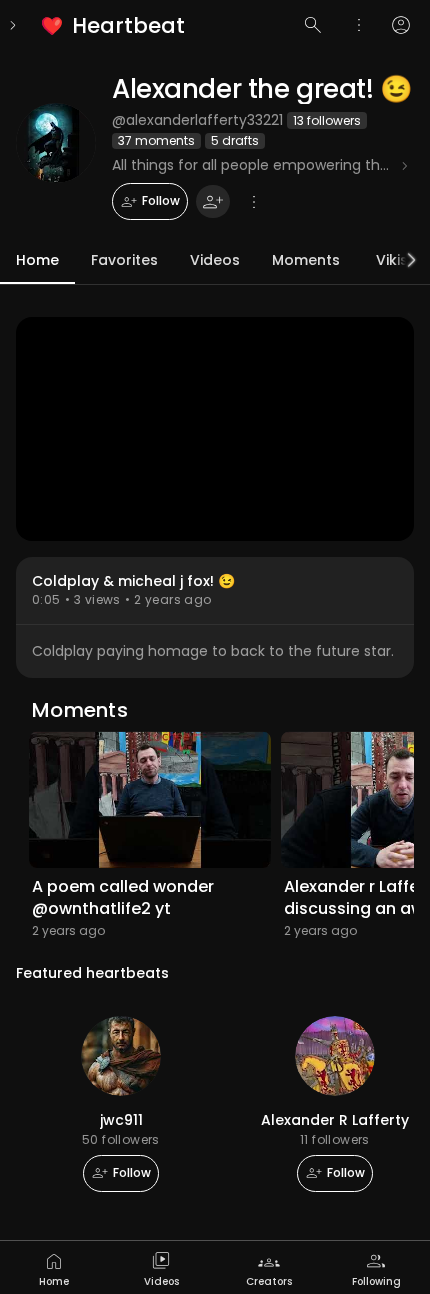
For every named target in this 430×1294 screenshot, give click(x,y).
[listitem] (114, 25)
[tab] (54, 1267)
